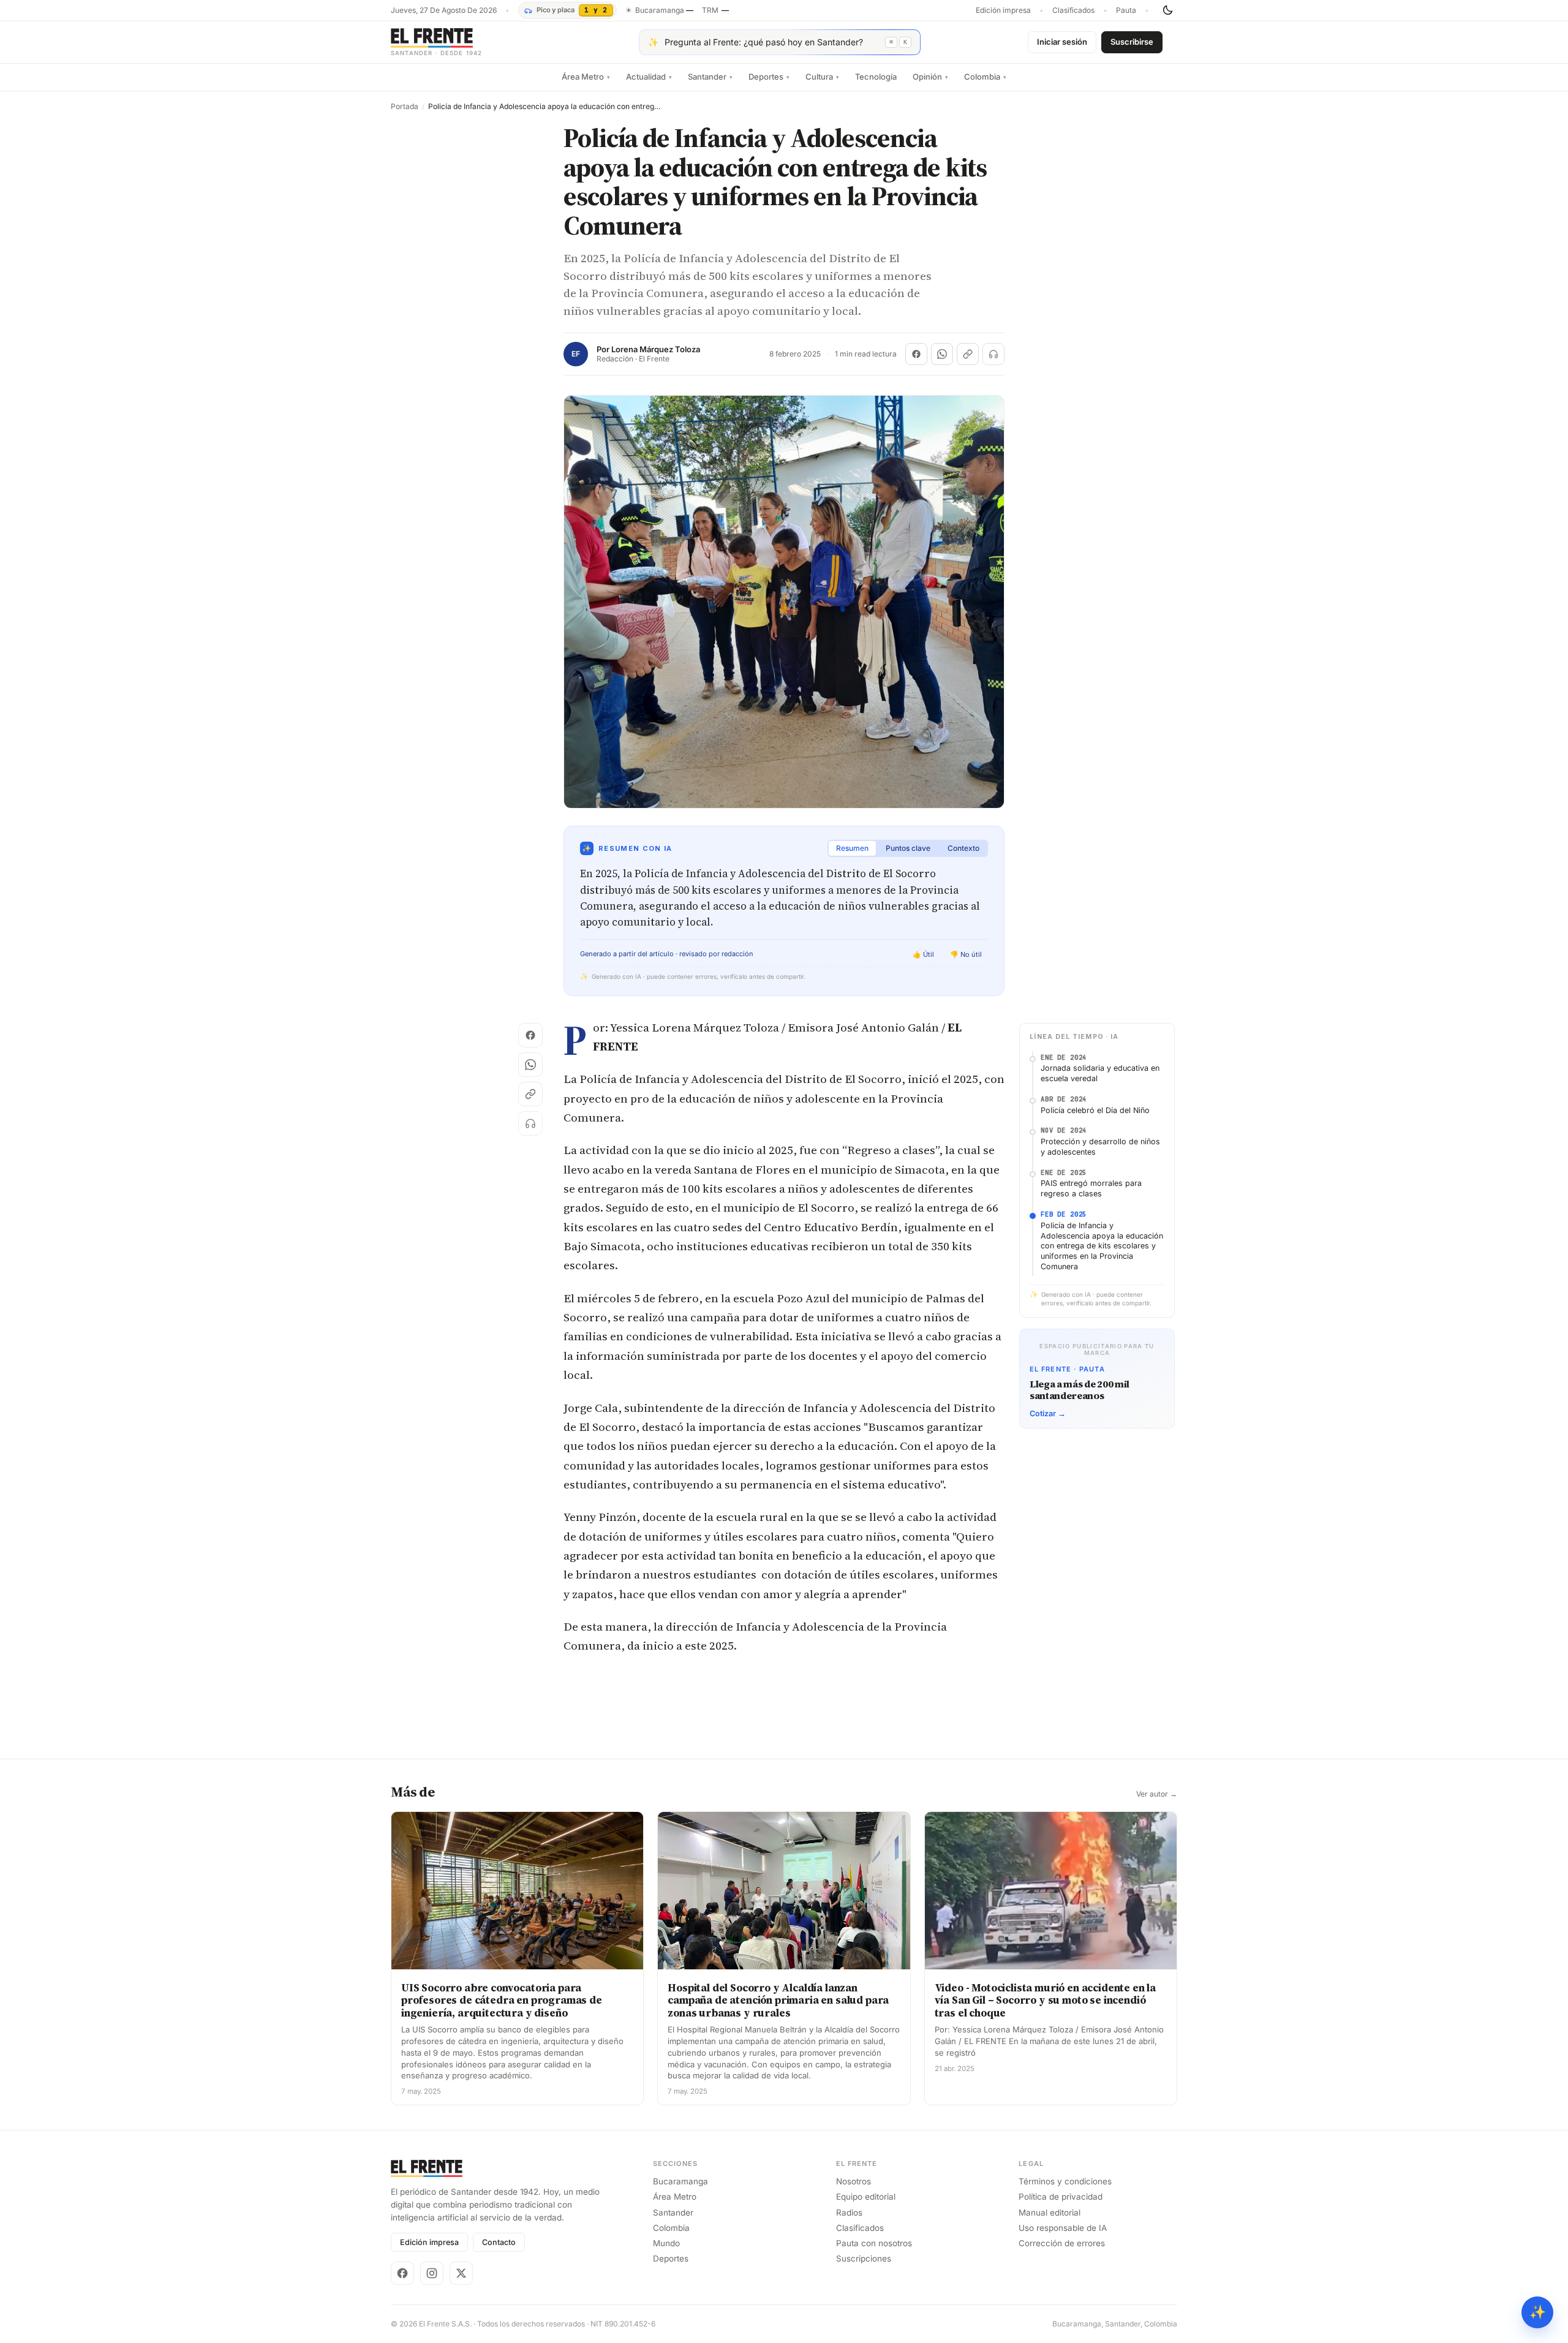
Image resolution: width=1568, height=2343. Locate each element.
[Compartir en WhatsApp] (942, 354)
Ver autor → (1157, 1794)
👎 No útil (966, 954)
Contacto (499, 2242)
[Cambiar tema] (1167, 10)
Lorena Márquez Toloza (656, 349)
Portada (405, 107)
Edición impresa (1003, 10)
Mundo (666, 2243)
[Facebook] (402, 2273)
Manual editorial (1050, 2213)
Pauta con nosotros (874, 2243)
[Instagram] (432, 2273)
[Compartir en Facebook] (916, 354)
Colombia (985, 77)
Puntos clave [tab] (908, 848)
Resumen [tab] (852, 848)
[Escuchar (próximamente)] (993, 354)
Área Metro (586, 77)
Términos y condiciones (1065, 2181)
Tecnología (876, 77)
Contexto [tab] (963, 848)
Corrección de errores (1062, 2243)
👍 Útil (923, 954)
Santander (710, 77)
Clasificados (1073, 10)
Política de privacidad (1061, 2197)
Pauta (1126, 10)
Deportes (769, 77)
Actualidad (649, 77)
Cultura (822, 77)
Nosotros (854, 2181)
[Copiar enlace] (968, 354)
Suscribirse (1132, 42)
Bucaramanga (680, 2181)
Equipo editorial (866, 2197)
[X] (461, 2273)
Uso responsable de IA (1063, 2228)
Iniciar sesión (1062, 42)
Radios (849, 2213)
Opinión (930, 77)
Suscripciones (864, 2258)
